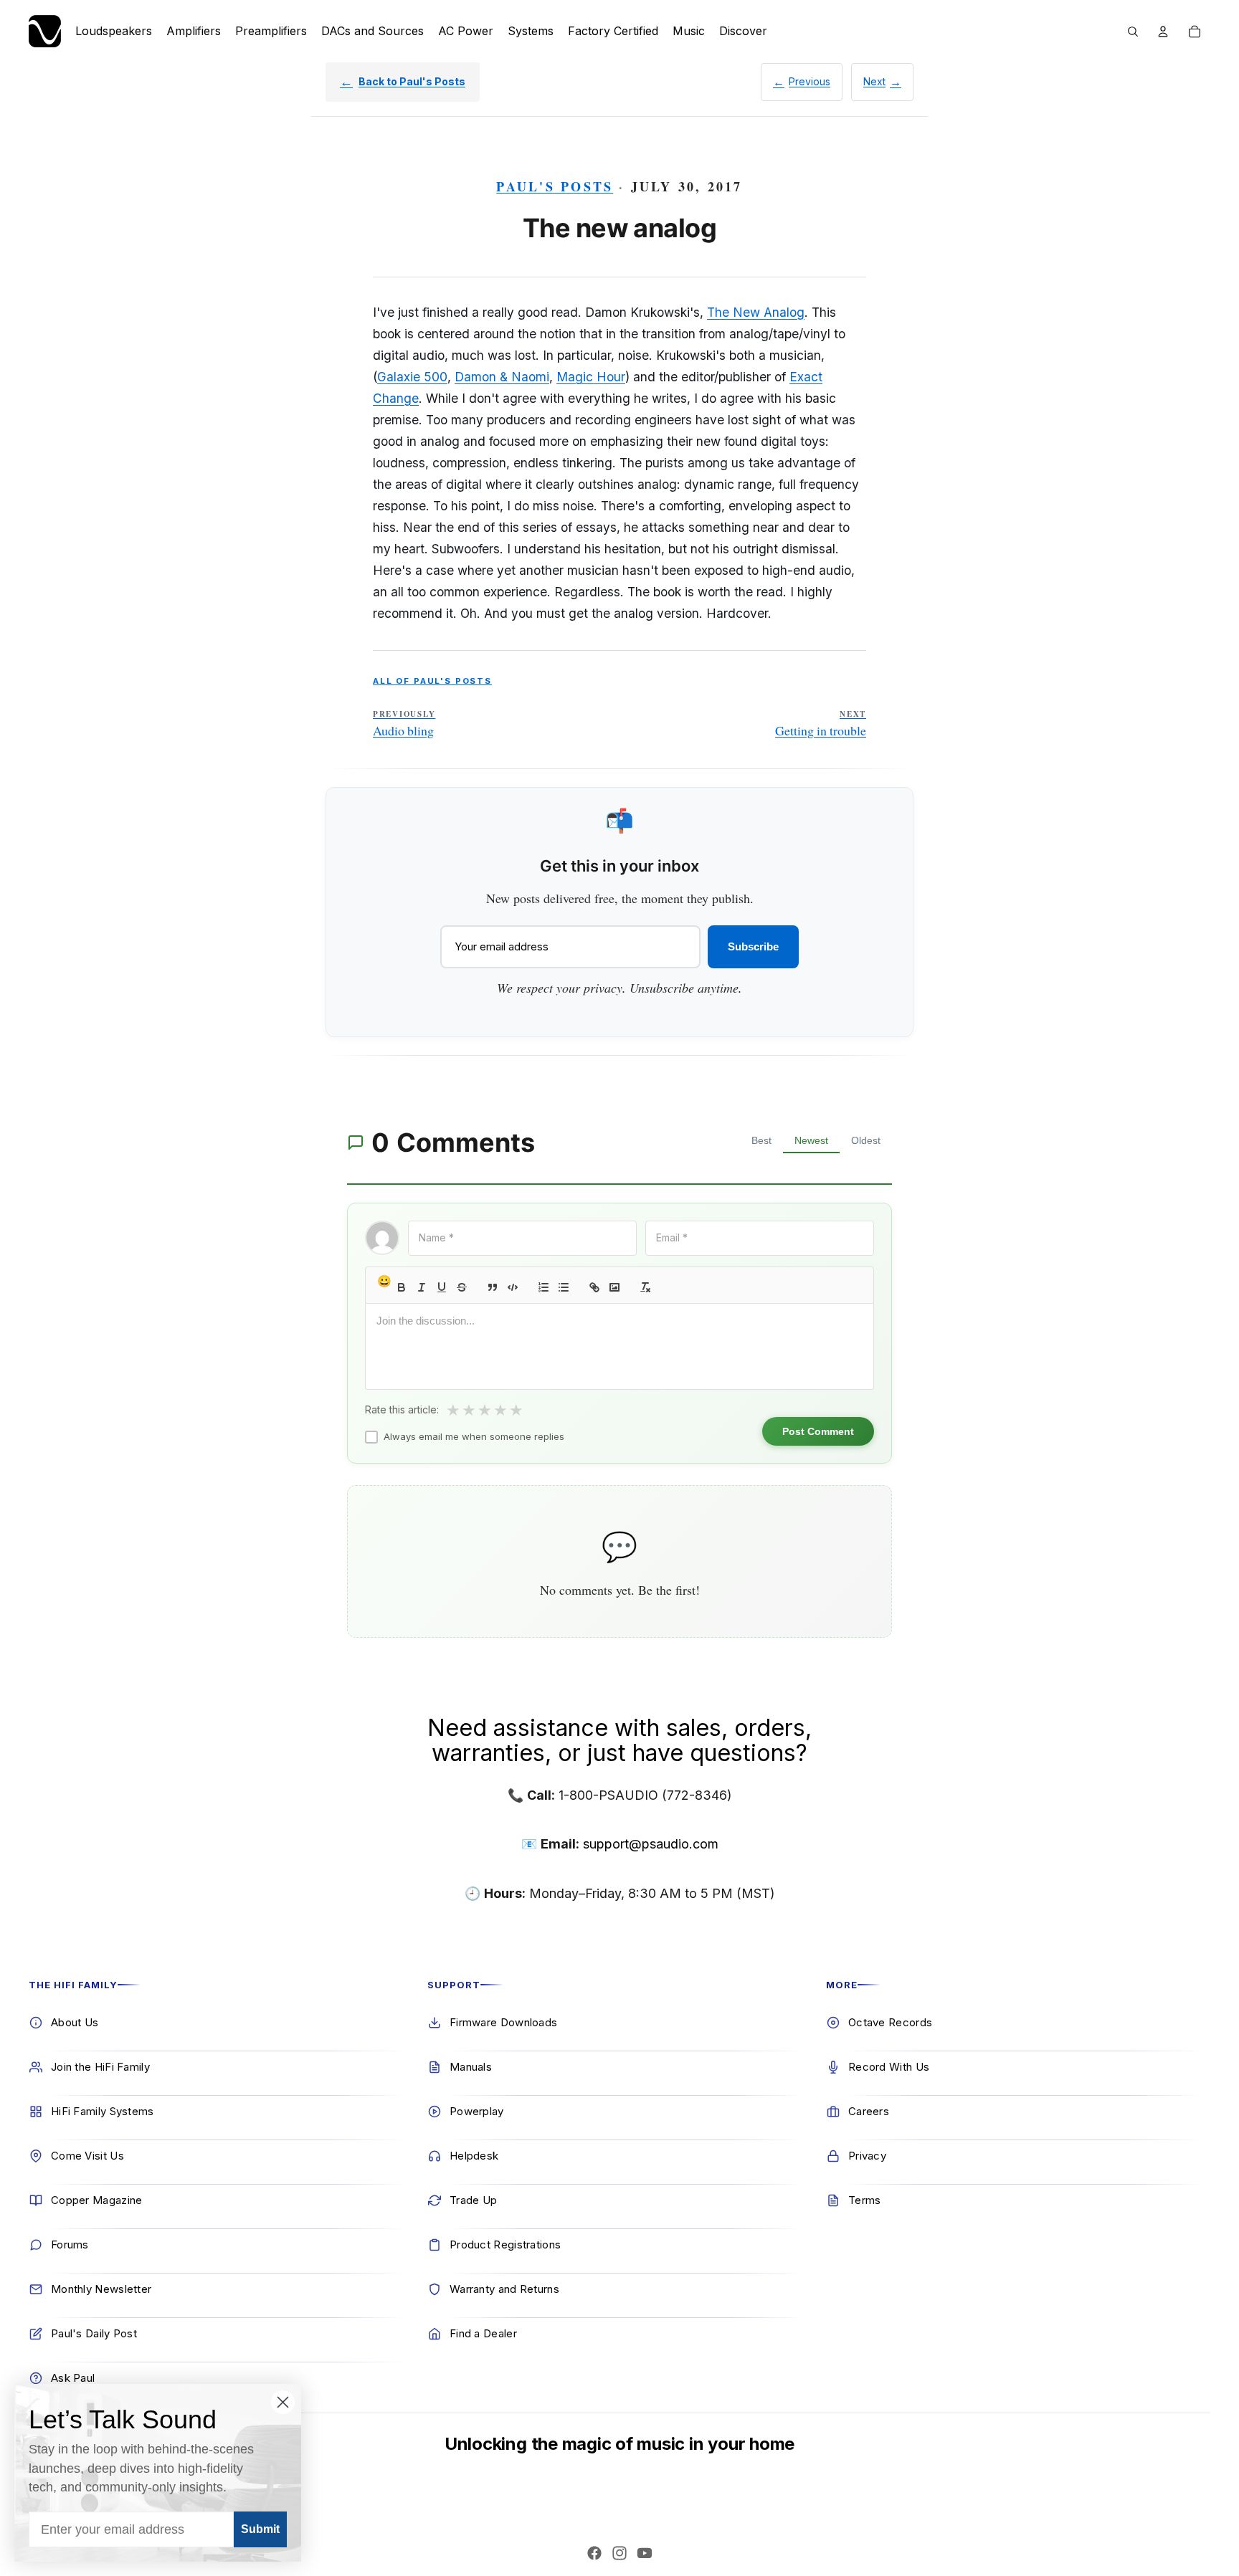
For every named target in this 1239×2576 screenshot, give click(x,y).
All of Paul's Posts (432, 681)
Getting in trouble (821, 724)
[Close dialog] (283, 2402)
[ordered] (543, 1287)
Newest (811, 1140)
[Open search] (1133, 32)
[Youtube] (645, 2553)
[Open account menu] (1163, 32)
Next (874, 81)
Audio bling (404, 724)
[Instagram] (619, 2553)
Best (761, 1140)
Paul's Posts (555, 186)
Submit (260, 2529)
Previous (810, 81)
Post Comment (818, 1431)
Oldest (866, 1140)
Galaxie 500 (412, 377)
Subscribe (753, 946)
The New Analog (756, 312)
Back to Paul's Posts (412, 81)
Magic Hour (591, 377)
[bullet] (564, 1287)
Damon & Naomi (502, 377)
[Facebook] (594, 2553)
